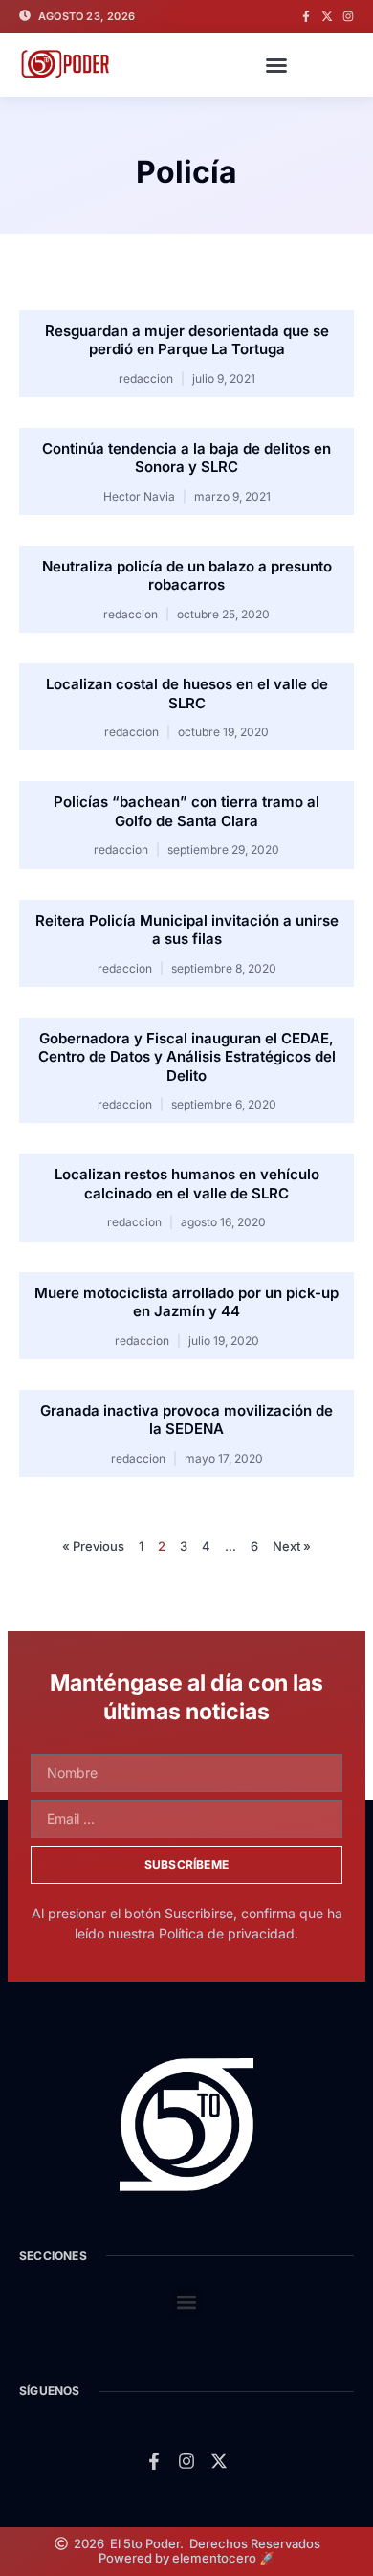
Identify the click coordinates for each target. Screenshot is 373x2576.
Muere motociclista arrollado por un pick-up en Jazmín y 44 (186, 1302)
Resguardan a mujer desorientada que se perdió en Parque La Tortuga (187, 340)
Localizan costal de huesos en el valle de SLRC (187, 694)
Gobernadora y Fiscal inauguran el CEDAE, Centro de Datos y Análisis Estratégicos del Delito (187, 1057)
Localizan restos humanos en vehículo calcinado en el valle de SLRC (187, 1184)
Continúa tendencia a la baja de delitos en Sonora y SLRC (186, 458)
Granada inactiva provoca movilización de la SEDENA (186, 1420)
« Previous (93, 1546)
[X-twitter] (327, 16)
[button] (276, 65)
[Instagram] (348, 16)
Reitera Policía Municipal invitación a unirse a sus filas (187, 930)
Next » (292, 1546)
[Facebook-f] (306, 16)
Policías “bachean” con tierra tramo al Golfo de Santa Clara (186, 811)
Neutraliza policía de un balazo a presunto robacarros (187, 576)
